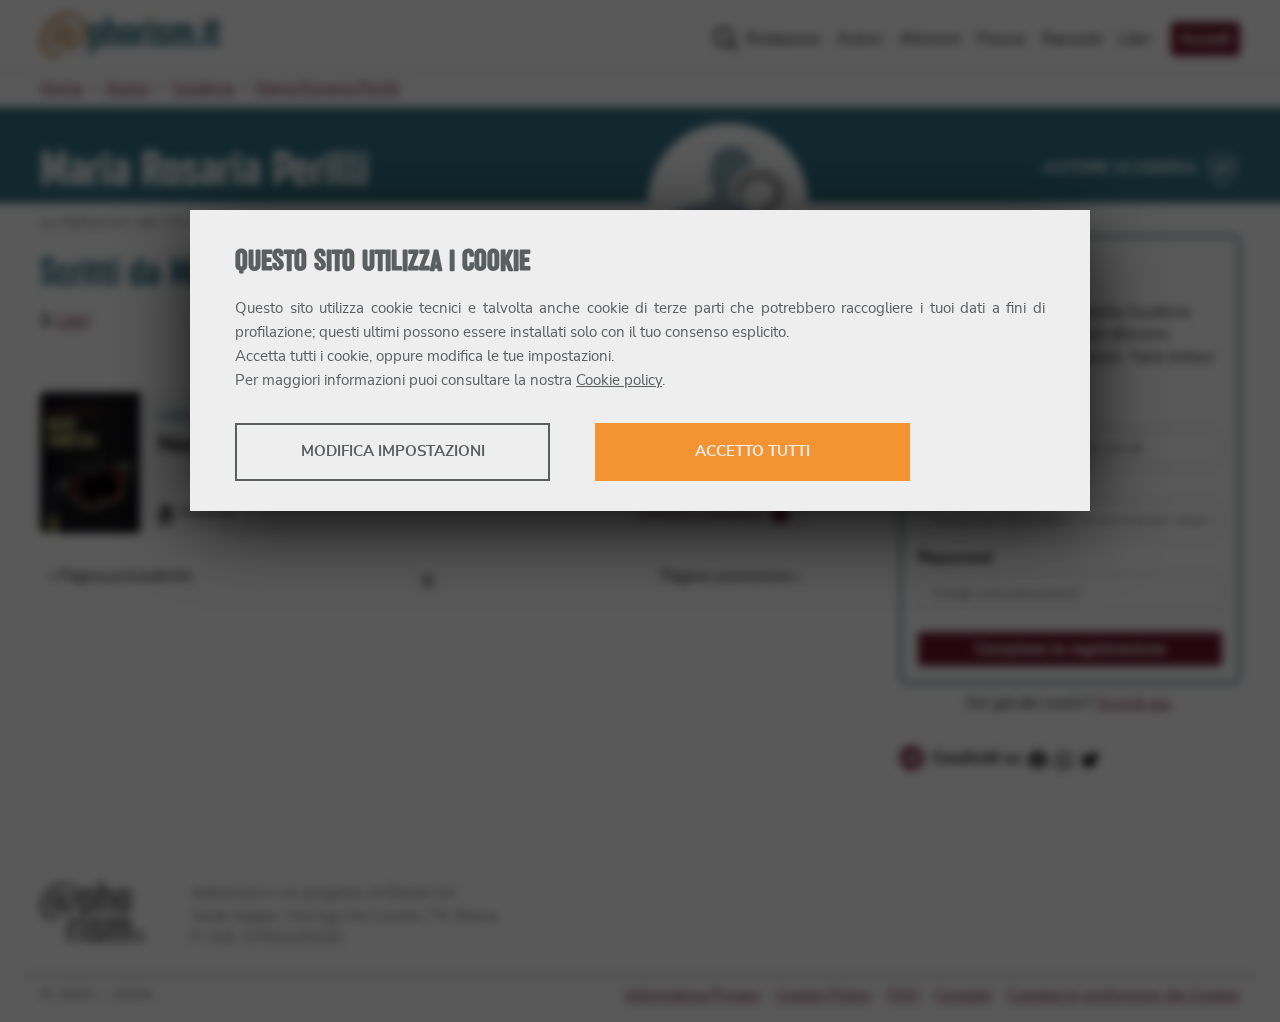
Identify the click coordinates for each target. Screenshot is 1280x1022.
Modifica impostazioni (393, 451)
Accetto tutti (752, 451)
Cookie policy (619, 380)
